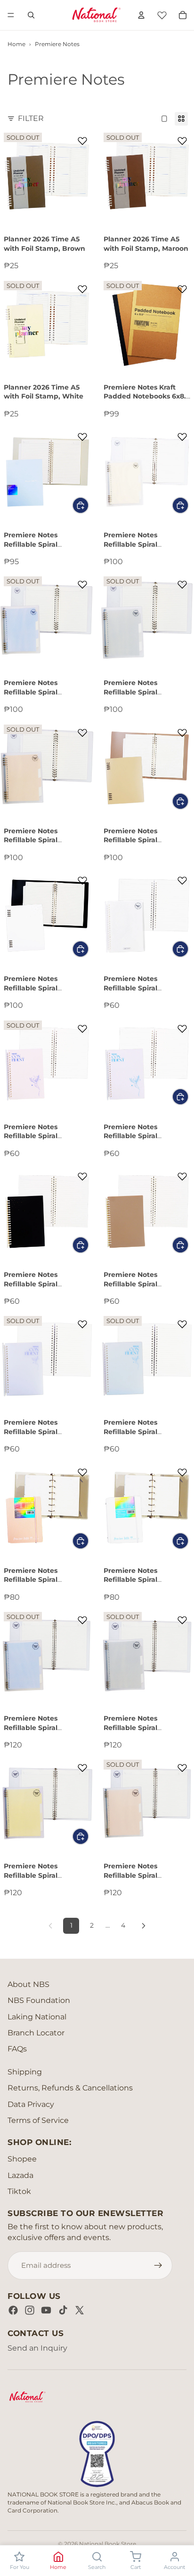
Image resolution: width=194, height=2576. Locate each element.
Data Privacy (31, 2104)
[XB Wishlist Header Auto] (162, 14)
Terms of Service (38, 2120)
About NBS (28, 1984)
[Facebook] (13, 2310)
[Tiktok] (63, 2310)
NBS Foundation (39, 2000)
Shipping (25, 2072)
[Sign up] (158, 2265)
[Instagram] (30, 2310)
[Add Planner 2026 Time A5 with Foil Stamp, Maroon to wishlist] (182, 141)
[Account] (141, 15)
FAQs (17, 2049)
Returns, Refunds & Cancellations (70, 2088)
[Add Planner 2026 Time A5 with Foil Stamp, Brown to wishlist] (82, 141)
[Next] (144, 1926)
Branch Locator (36, 2033)
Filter (31, 118)
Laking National (37, 2017)
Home (16, 44)
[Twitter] (80, 2310)
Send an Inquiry (37, 2348)
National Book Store (108, 2544)
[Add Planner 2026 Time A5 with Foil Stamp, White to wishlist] (82, 289)
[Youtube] (46, 2310)
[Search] (31, 15)
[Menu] (11, 15)
